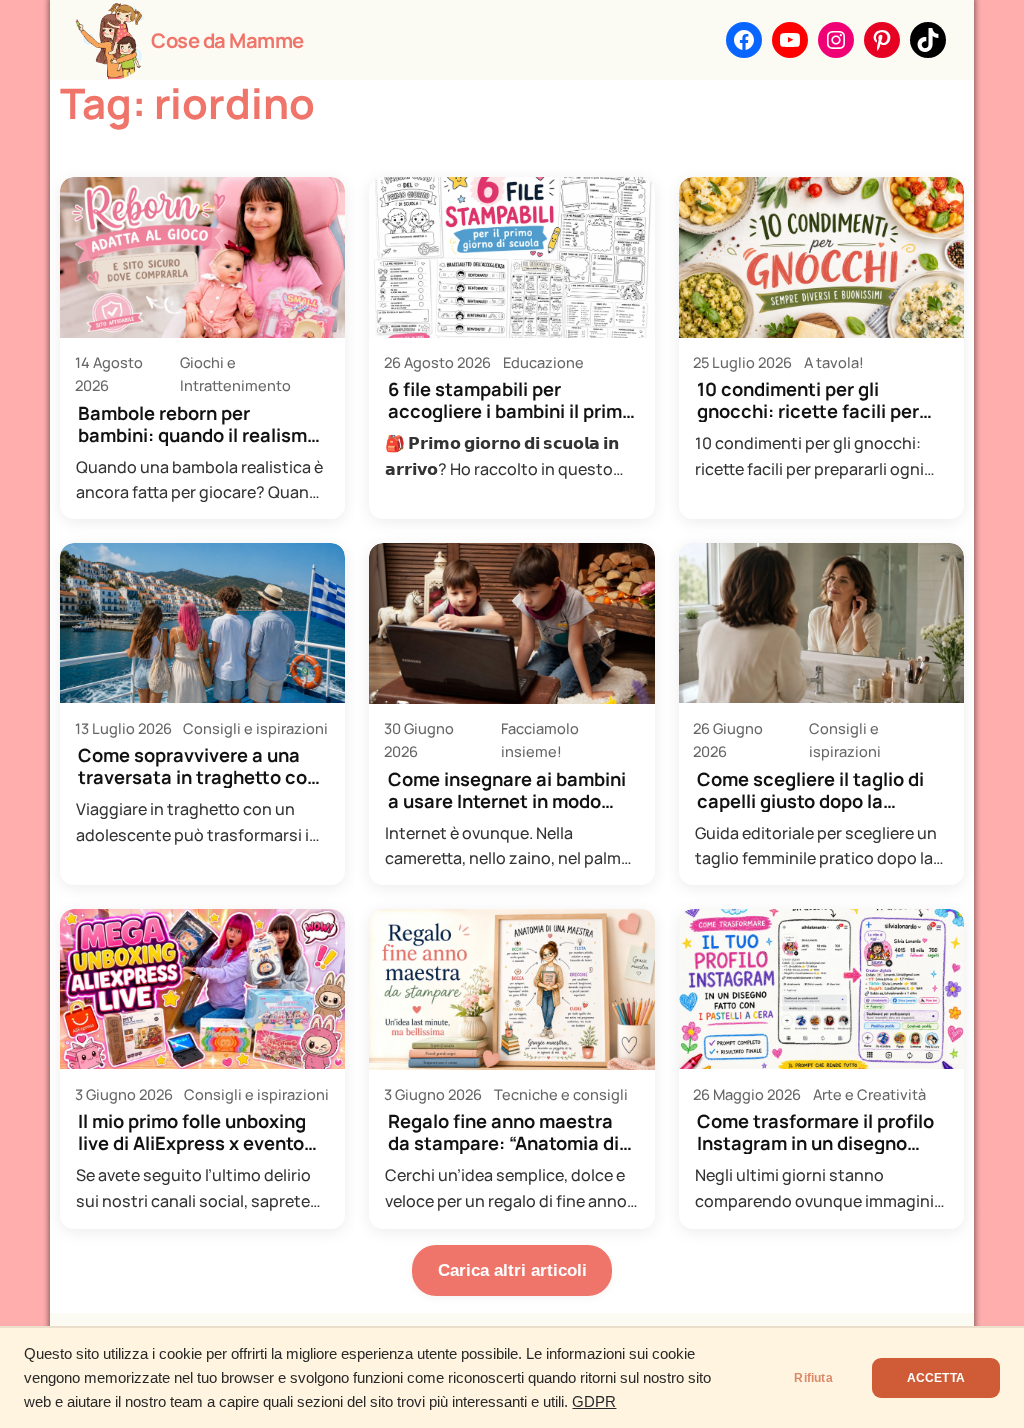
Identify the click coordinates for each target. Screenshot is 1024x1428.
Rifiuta (813, 1378)
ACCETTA (936, 1378)
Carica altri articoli (512, 1270)
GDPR (594, 1402)
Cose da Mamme (227, 40)
